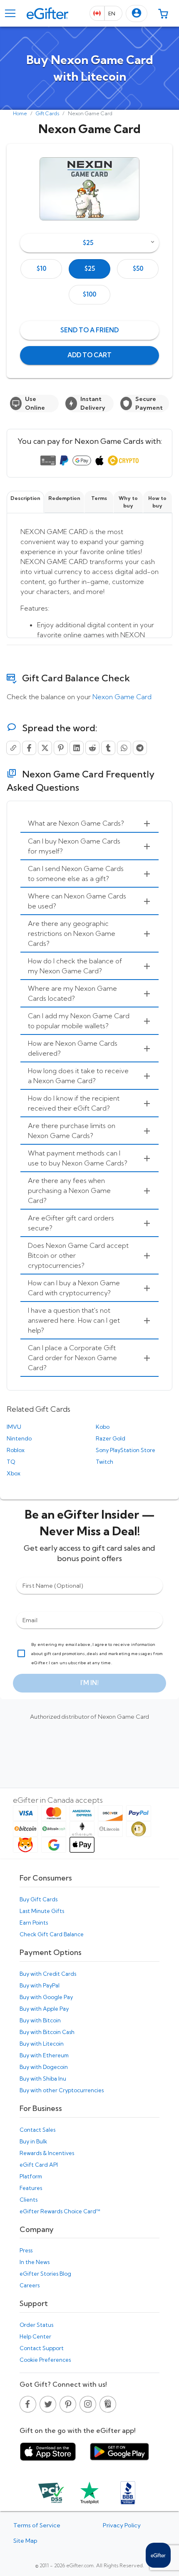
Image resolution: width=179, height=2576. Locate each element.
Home (20, 113)
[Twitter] (45, 748)
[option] (41, 269)
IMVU (14, 1427)
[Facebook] (29, 748)
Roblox (16, 1450)
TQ (11, 1462)
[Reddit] (92, 748)
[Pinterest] (61, 748)
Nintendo (19, 1438)
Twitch (104, 1462)
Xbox (14, 1473)
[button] (137, 14)
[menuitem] (89, 824)
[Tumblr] (108, 748)
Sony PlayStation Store (126, 1450)
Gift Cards (47, 113)
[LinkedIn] (77, 748)
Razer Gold (111, 1438)
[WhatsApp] (124, 748)
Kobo (103, 1427)
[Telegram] (140, 748)
